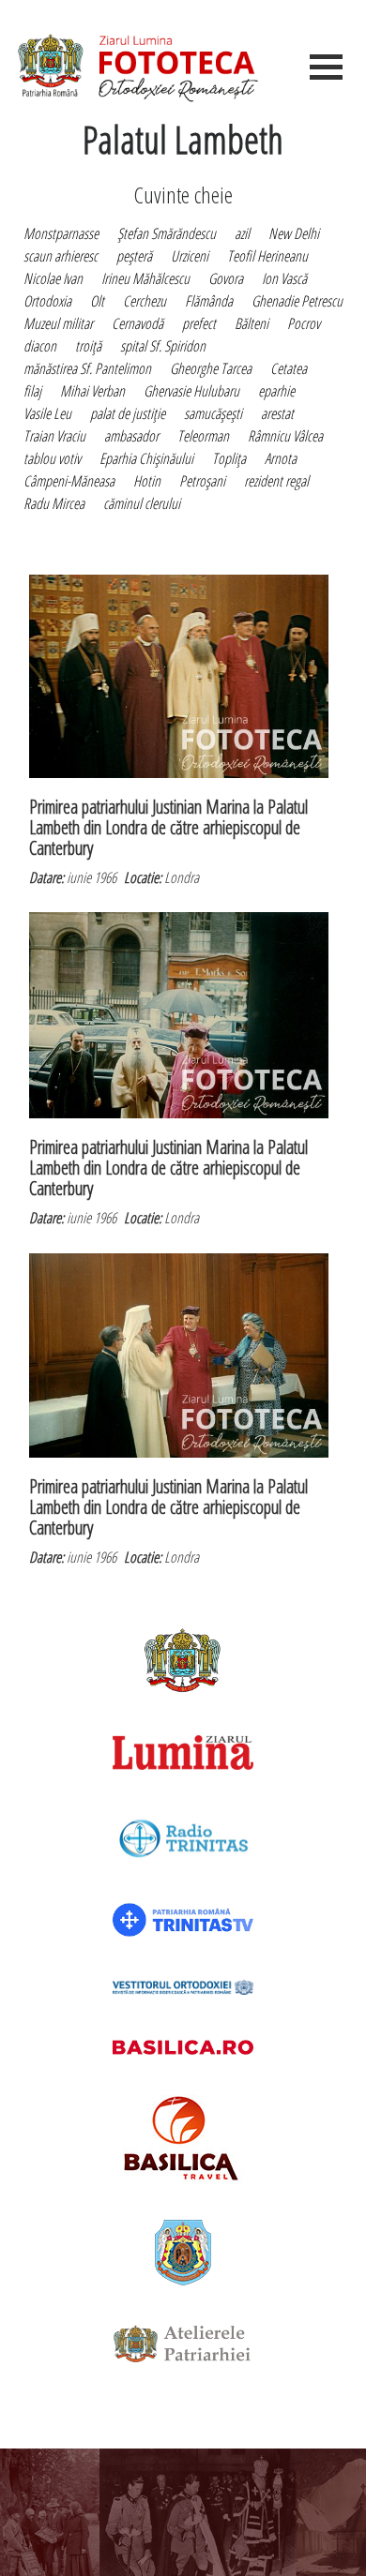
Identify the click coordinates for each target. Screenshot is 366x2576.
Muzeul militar (58, 323)
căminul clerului (142, 503)
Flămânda (209, 301)
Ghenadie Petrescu (297, 301)
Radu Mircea (54, 503)
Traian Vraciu (54, 436)
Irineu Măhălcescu (145, 278)
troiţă (88, 346)
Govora (226, 278)
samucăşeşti (213, 413)
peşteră (134, 256)
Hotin (147, 481)
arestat (277, 413)
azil (242, 233)
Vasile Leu (47, 413)
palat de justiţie (128, 413)
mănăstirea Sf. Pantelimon (87, 368)
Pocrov (304, 323)
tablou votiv (52, 458)
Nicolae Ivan (53, 278)
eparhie (276, 391)
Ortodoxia (47, 301)
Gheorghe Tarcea (211, 368)
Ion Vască (284, 278)
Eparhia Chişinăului (146, 458)
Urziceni (190, 256)
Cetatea (289, 368)
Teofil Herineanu (267, 256)
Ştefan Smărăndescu (167, 233)
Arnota (281, 458)
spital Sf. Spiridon (163, 346)
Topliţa (229, 458)
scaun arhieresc (61, 256)
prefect (199, 323)
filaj (32, 391)
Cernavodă (137, 323)
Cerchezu (145, 301)
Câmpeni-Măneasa (69, 481)
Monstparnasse (61, 233)
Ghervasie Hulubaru (191, 391)
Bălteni (252, 323)
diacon (40, 346)
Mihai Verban (92, 391)
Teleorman (203, 436)
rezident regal (276, 481)
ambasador (131, 436)
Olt (97, 301)
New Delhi (294, 233)
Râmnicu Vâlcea (285, 436)
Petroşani (202, 481)
